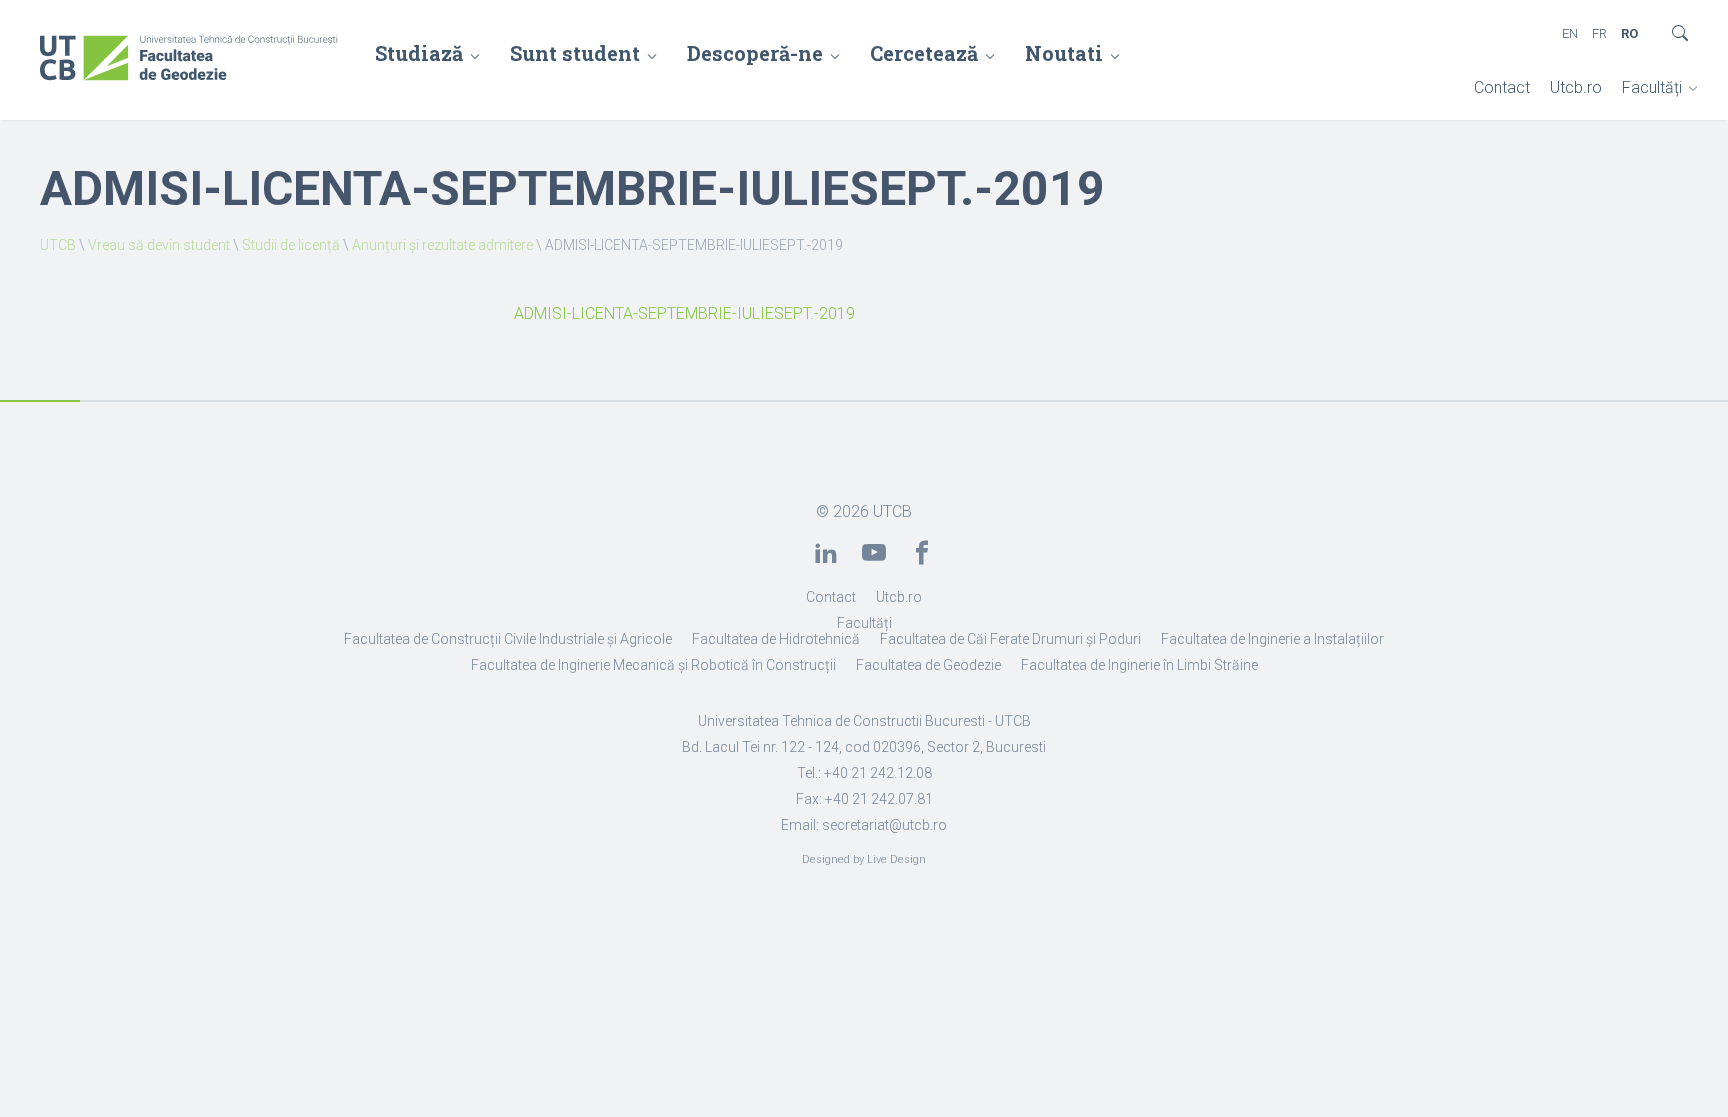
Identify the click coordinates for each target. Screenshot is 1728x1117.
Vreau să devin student (159, 245)
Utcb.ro (1576, 87)
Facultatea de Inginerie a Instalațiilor (1272, 639)
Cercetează (924, 53)
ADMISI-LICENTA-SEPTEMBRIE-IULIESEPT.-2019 (684, 313)
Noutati (1064, 53)
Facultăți (1652, 87)
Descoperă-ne (755, 53)
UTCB (58, 245)
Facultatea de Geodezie (928, 665)
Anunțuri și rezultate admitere (442, 245)
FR (1599, 33)
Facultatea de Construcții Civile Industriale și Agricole (508, 639)
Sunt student (575, 53)
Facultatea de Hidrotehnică (776, 639)
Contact (1502, 87)
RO (1629, 33)
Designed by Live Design (864, 859)
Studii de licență (291, 245)
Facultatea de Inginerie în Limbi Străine (1139, 665)
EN (1570, 33)
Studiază (419, 53)
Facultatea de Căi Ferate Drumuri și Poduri (1010, 639)
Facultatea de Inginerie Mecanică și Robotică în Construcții (653, 665)
